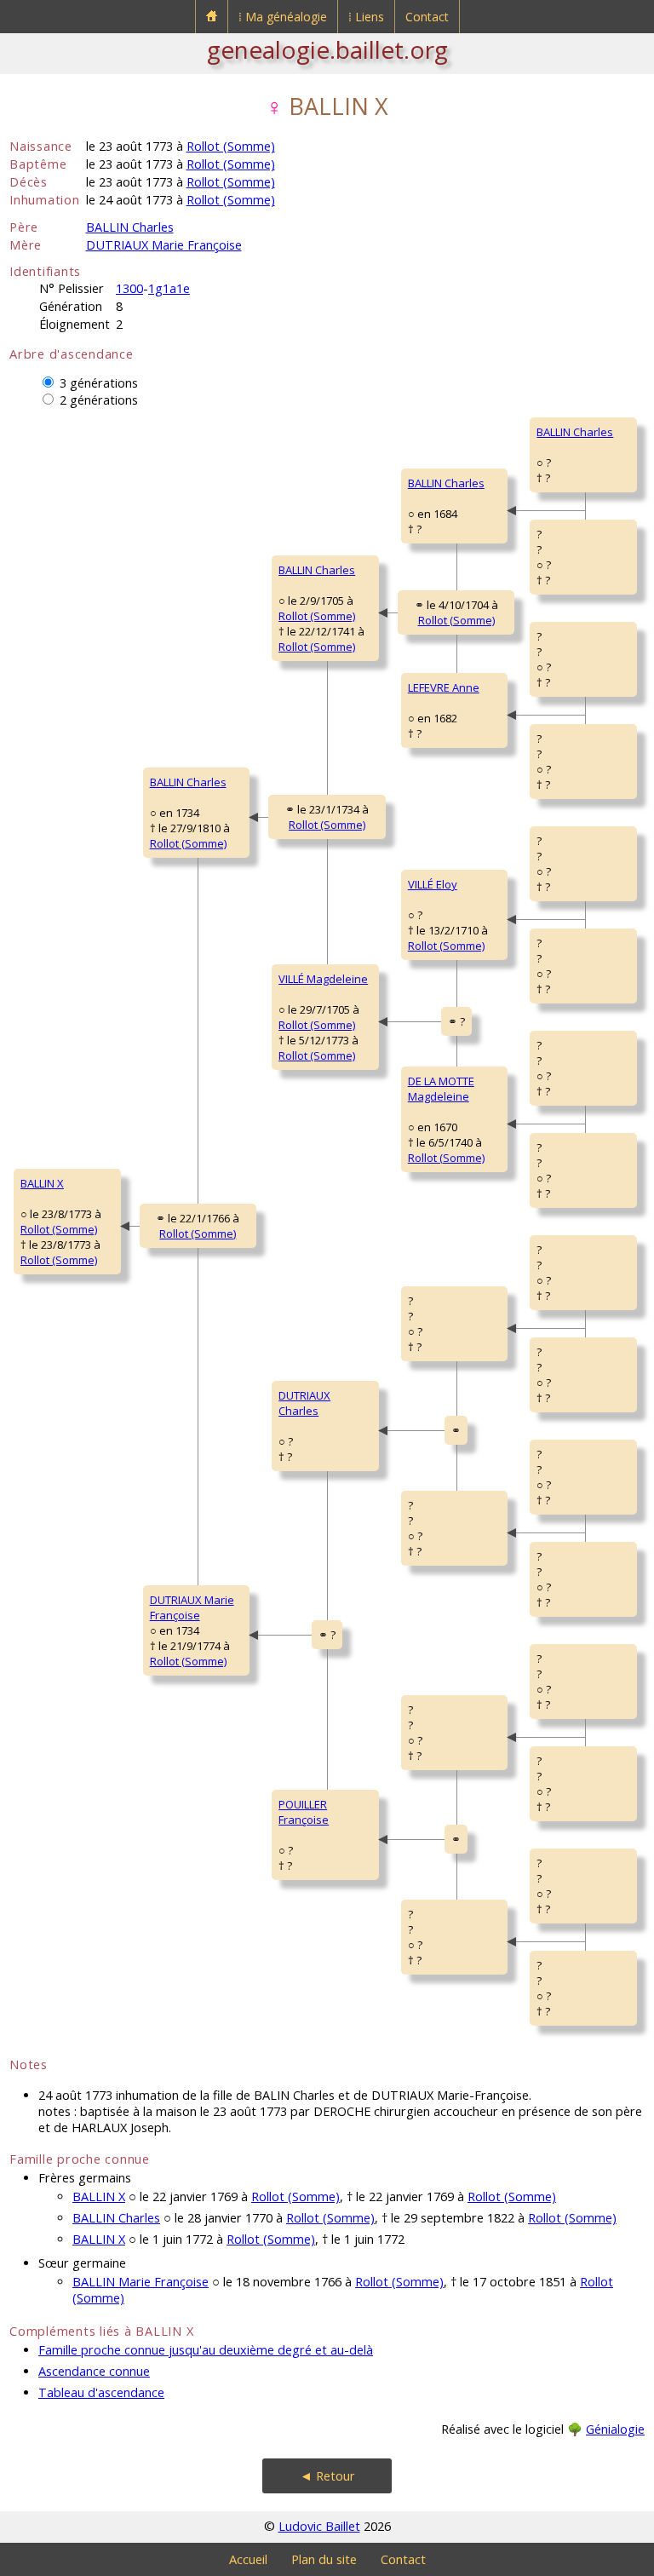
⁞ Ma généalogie (283, 17)
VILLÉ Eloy (433, 884)
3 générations (99, 383)
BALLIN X (42, 1183)
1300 (129, 288)
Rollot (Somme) (231, 146)
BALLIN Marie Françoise (141, 2282)
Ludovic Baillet (319, 2526)
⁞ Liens (366, 17)
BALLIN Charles (130, 227)
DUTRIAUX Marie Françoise (164, 245)
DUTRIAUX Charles (304, 1403)
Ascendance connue (94, 2371)
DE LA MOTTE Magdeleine (441, 1089)
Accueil (248, 2559)
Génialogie (615, 2429)
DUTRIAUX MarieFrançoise (192, 1607)
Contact (427, 17)
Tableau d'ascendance (101, 2392)
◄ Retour (327, 2476)
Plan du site (324, 2559)
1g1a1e (169, 288)
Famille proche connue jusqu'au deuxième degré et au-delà (206, 2350)
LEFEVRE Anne (444, 687)
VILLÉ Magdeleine (323, 979)
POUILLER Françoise (304, 1812)
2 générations (99, 400)
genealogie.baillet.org (327, 49)
